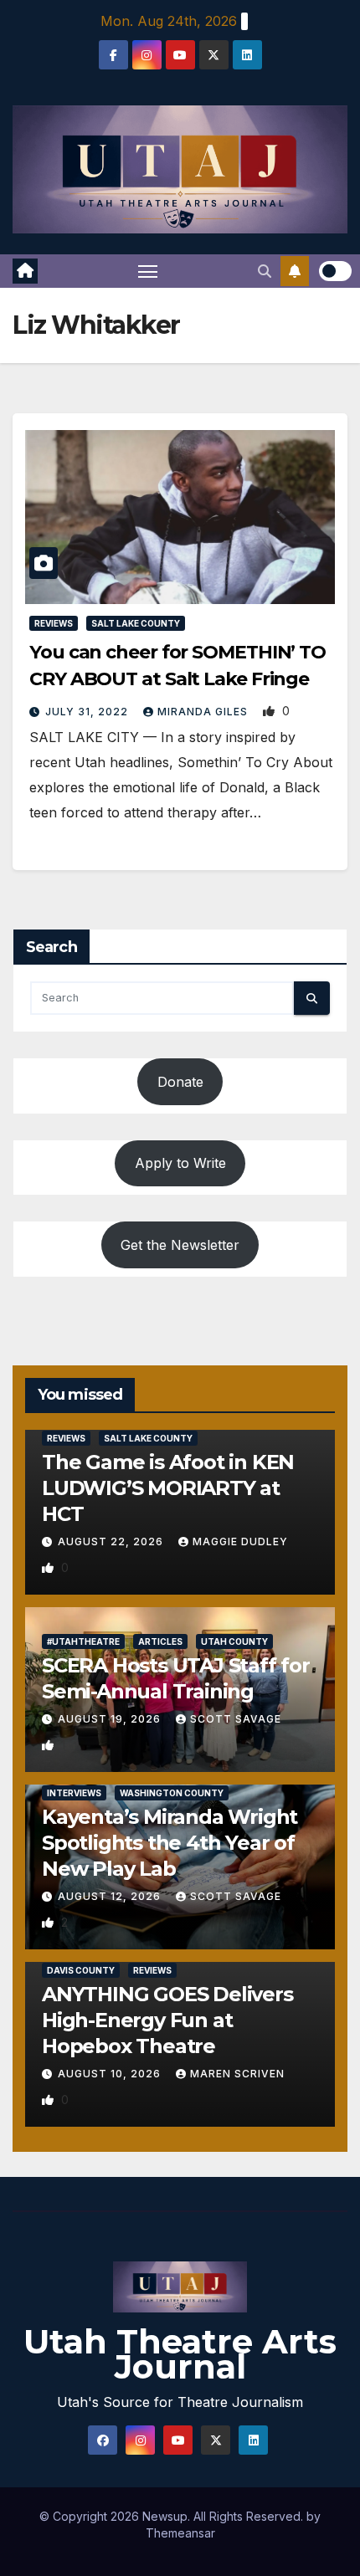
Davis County (81, 1970)
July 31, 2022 (88, 712)
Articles (160, 1641)
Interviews (74, 1793)
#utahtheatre (83, 1641)
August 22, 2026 (112, 1542)
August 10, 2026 (111, 2074)
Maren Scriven (237, 2074)
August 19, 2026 (111, 1719)
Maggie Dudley (240, 1542)
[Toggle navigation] (148, 271)
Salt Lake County (136, 623)
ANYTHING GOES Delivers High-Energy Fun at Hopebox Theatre (167, 2020)
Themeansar (180, 2533)
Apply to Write (180, 1163)
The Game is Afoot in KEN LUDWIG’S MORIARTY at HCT (168, 1488)
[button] (265, 271)
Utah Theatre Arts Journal (180, 2354)
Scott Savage (236, 1719)
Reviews (54, 623)
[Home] (25, 271)
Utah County (234, 1641)
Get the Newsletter (180, 1245)
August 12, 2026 (111, 1896)
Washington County (172, 1793)
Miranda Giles (204, 712)
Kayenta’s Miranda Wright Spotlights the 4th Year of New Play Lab (170, 1843)
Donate (180, 1082)
